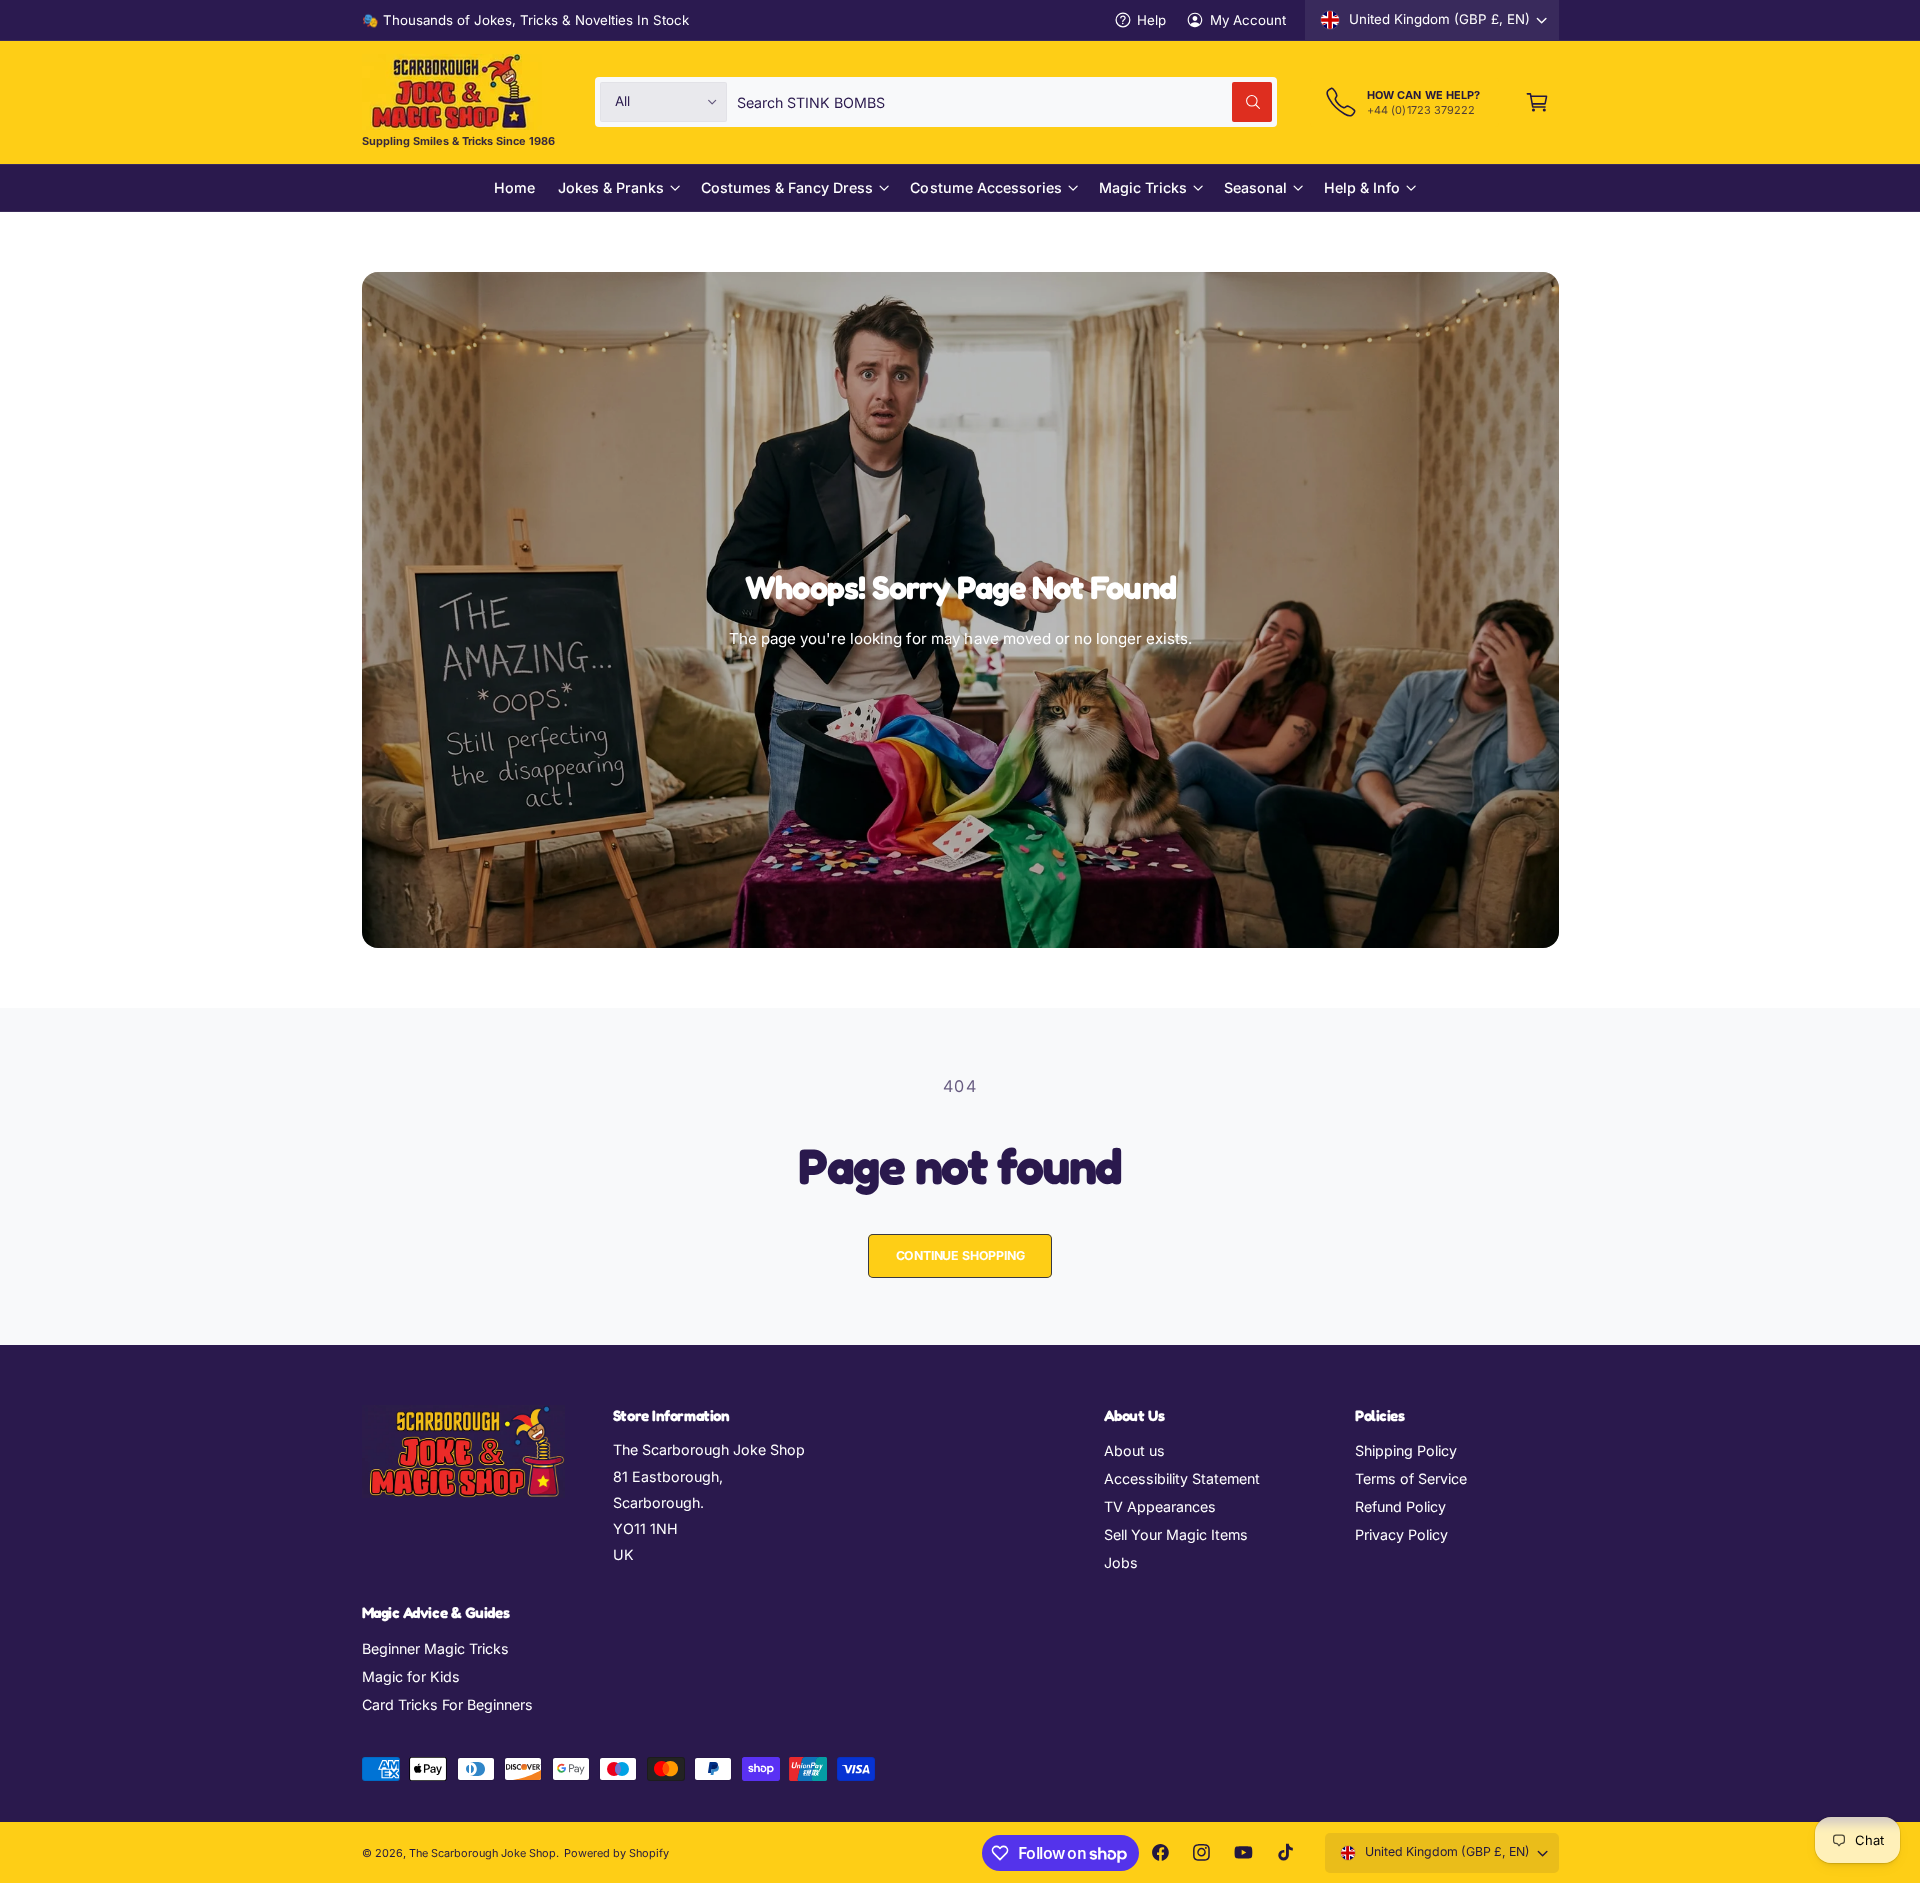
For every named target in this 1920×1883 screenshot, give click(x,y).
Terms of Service (1411, 1478)
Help (1151, 20)
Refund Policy (1400, 1506)
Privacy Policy (1401, 1534)
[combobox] (1004, 101)
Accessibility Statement (1182, 1478)
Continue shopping (960, 1255)
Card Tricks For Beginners (447, 1704)
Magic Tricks (1143, 187)
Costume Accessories (985, 187)
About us (1134, 1450)
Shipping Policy (1406, 1450)
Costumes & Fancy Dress (787, 187)
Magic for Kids (411, 1676)
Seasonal (1255, 187)
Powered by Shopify (616, 1853)
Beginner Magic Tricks (435, 1648)
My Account (1248, 20)
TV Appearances (1160, 1506)
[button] (1537, 101)
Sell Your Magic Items (1176, 1534)
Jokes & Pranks (611, 187)
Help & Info (1362, 187)
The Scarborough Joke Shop (482, 1853)
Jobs (1121, 1562)
